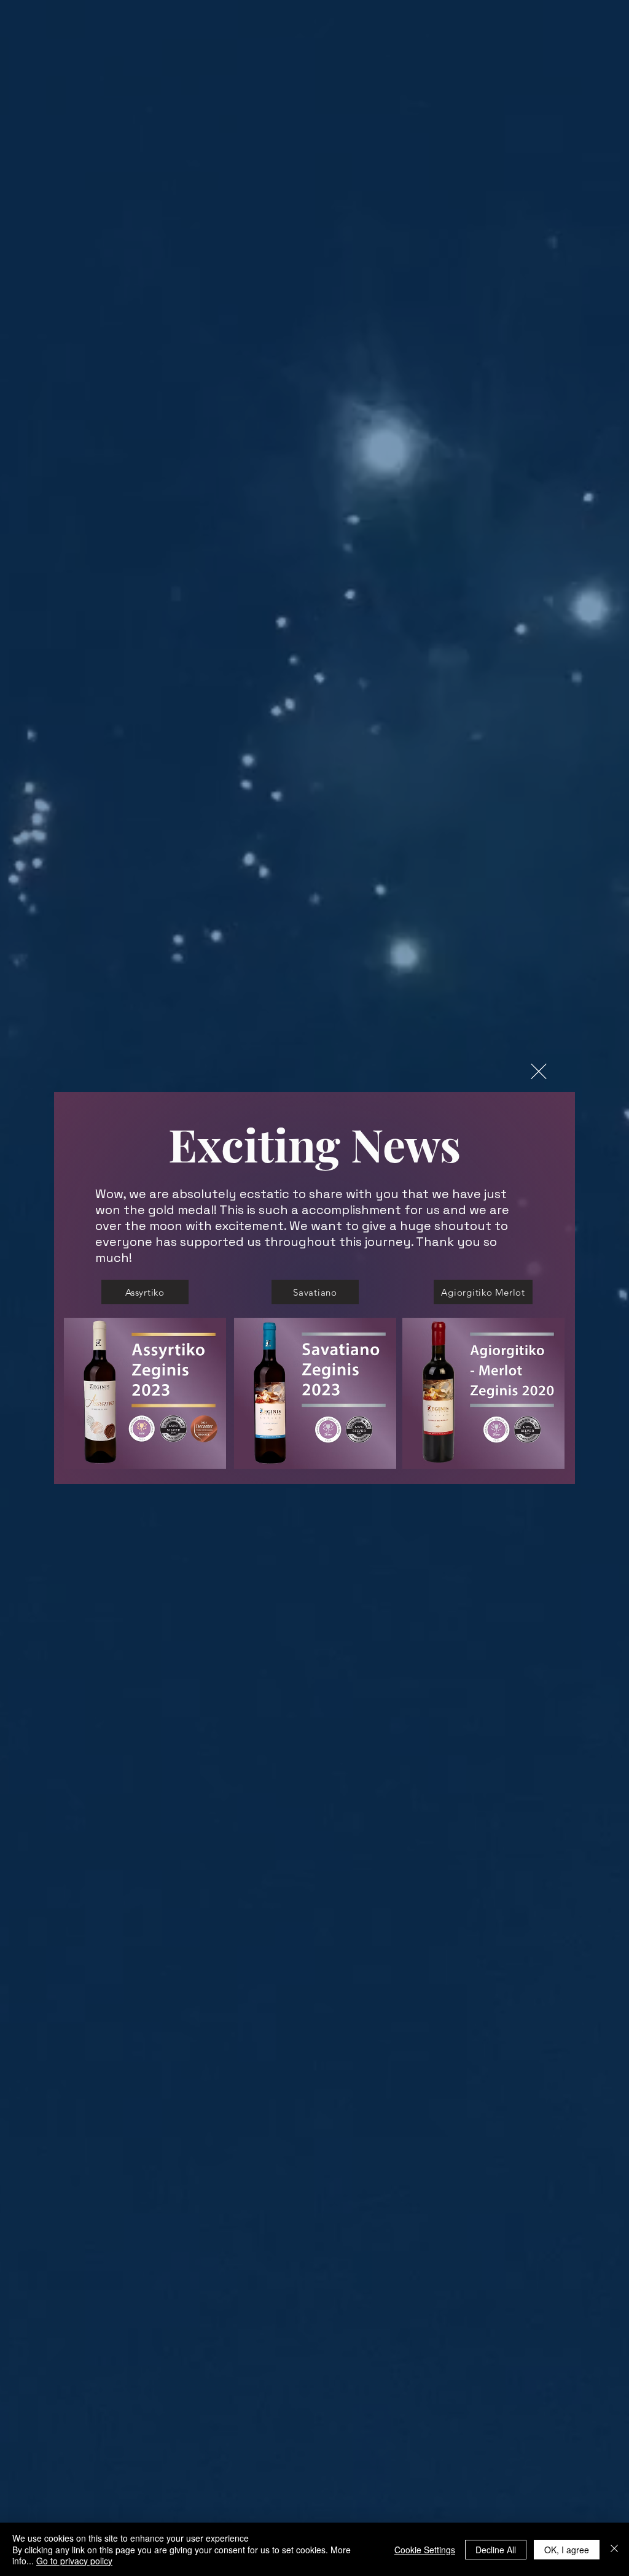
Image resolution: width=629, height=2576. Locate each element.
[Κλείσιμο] (614, 2549)
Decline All (496, 2550)
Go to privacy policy (74, 2561)
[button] (539, 1071)
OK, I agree (567, 2550)
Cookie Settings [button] (425, 2550)
